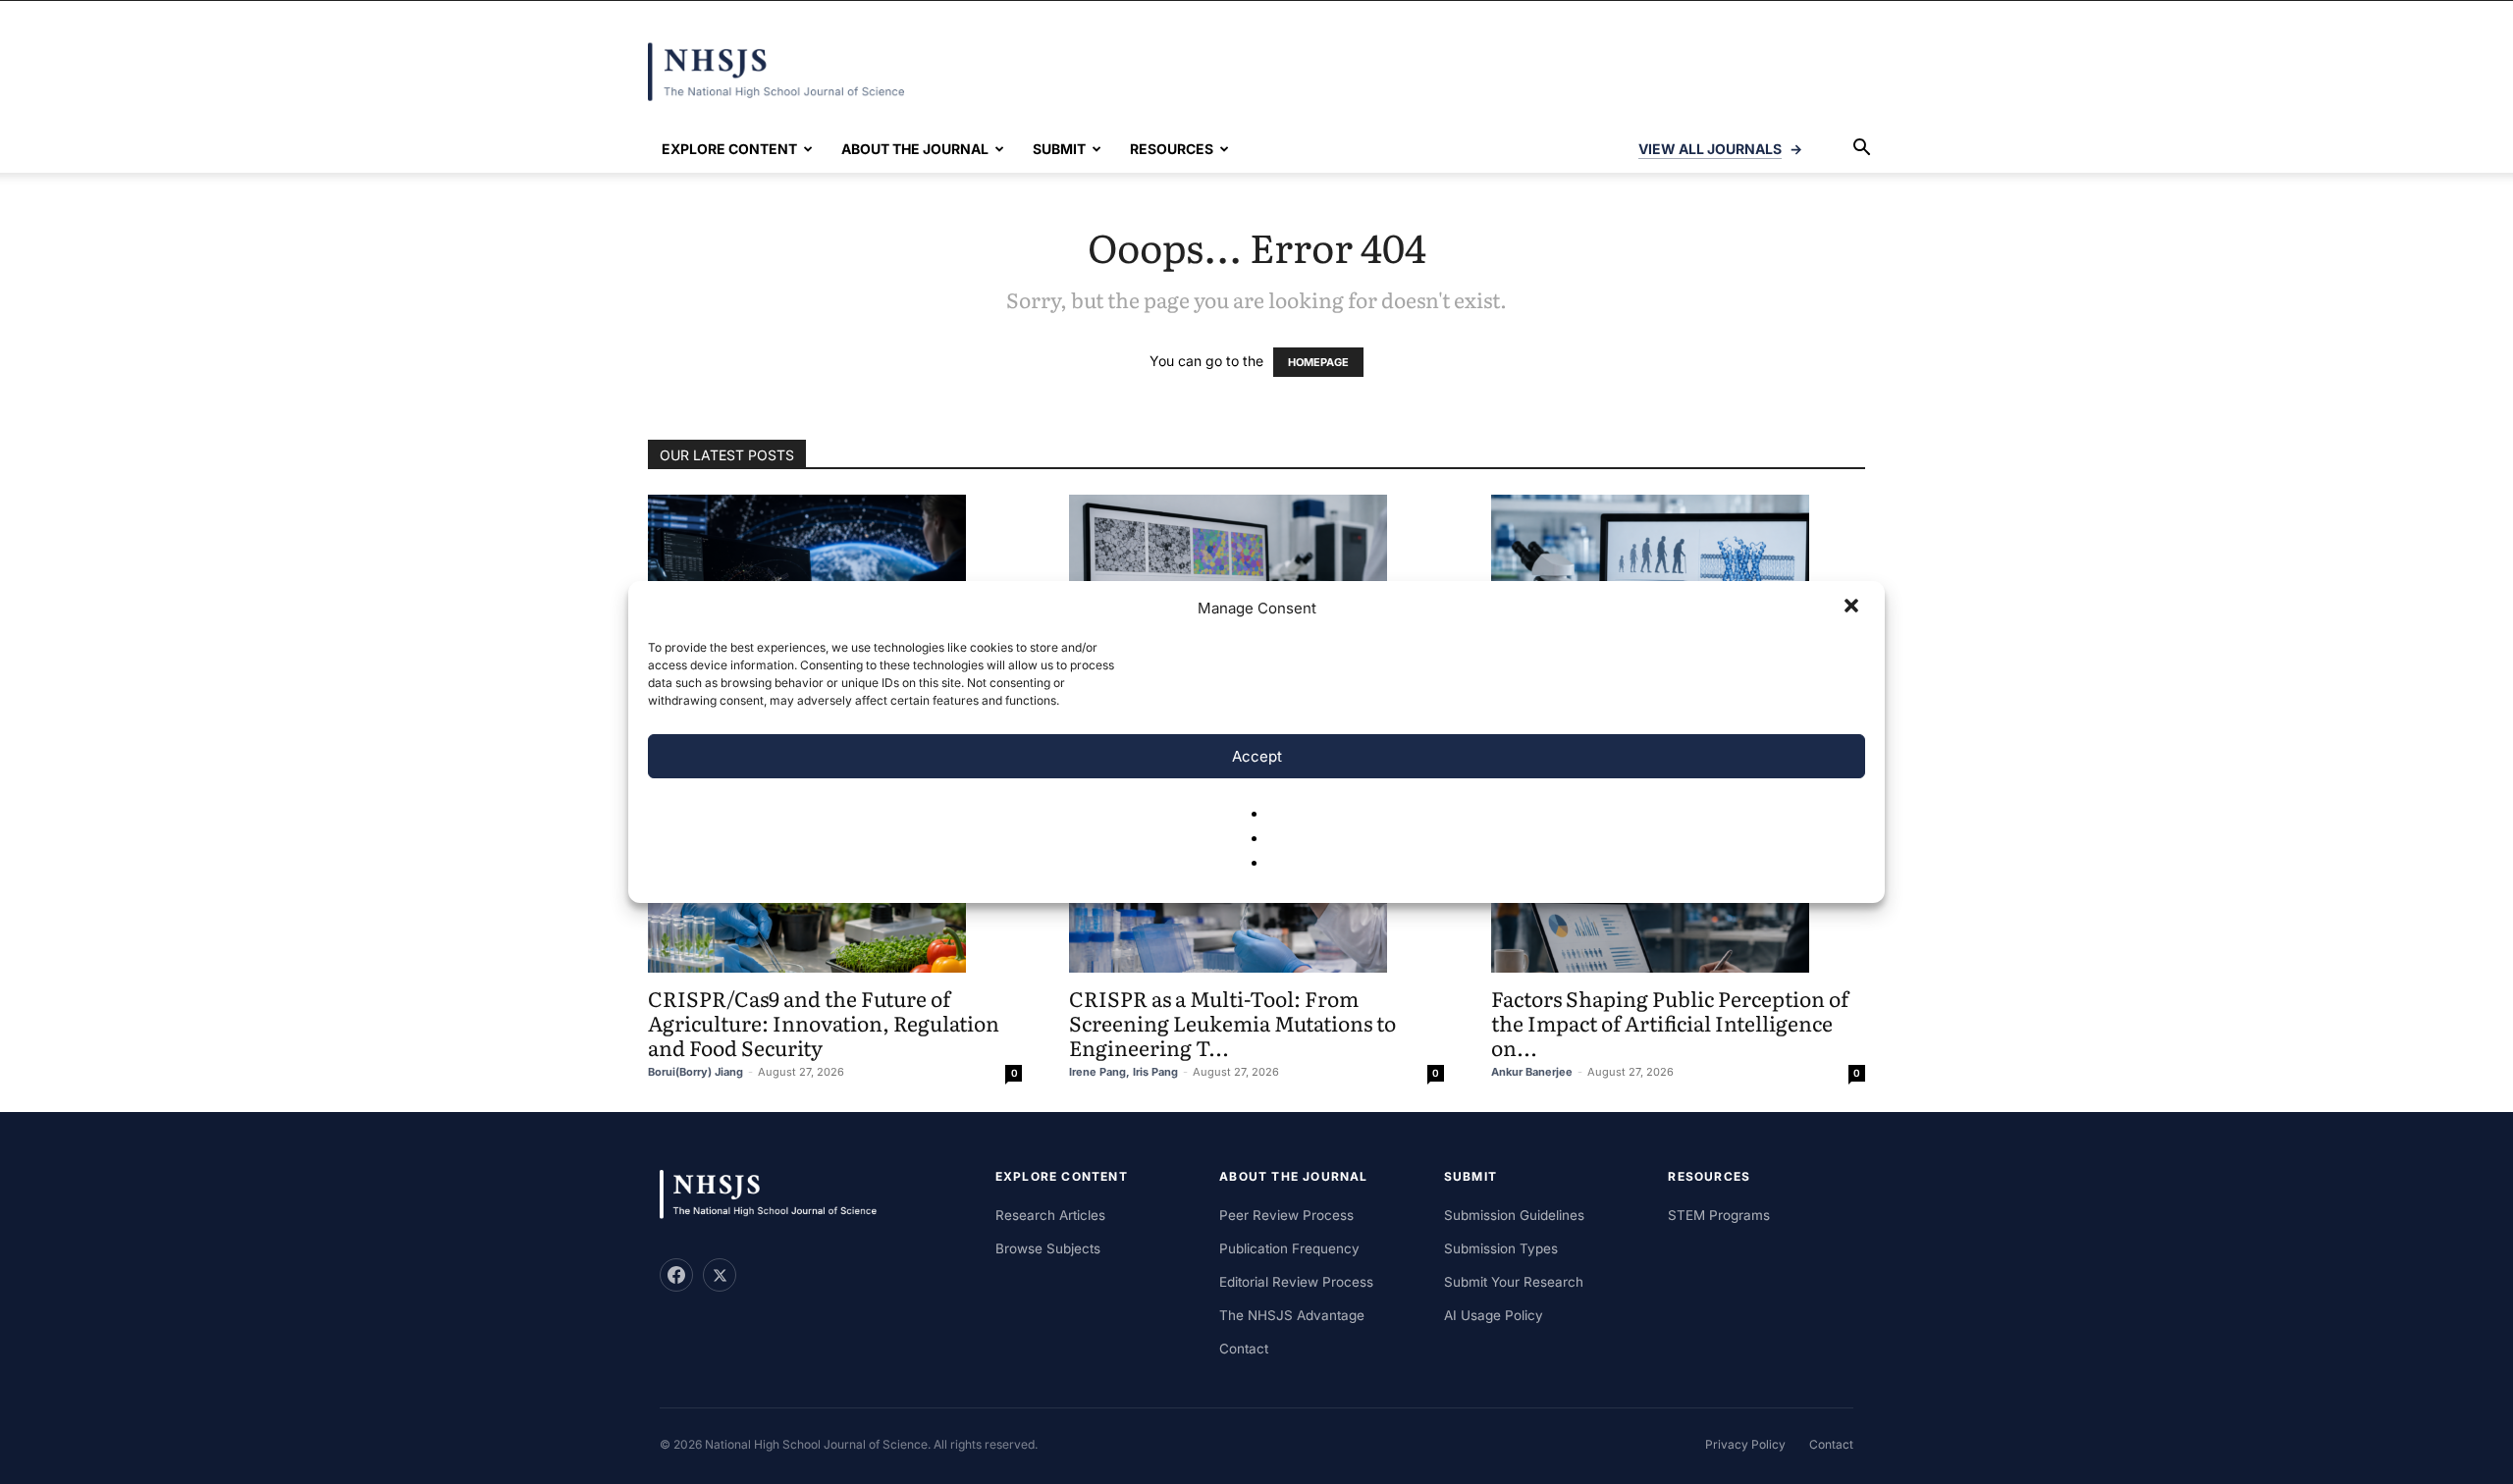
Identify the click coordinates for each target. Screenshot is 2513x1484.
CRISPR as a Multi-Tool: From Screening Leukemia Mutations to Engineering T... (1232, 1022)
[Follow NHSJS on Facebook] (676, 1275)
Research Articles (1050, 1215)
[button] (1853, 608)
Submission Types (1501, 1248)
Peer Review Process (1286, 1215)
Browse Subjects (1048, 1248)
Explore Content (729, 149)
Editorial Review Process (1296, 1282)
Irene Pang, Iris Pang (1123, 1072)
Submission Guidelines (1514, 1215)
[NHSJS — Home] (777, 1195)
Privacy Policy (1745, 1444)
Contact (1244, 1349)
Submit (1059, 149)
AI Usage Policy (1494, 1315)
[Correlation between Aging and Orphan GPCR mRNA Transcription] (1678, 573)
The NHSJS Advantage (1292, 1315)
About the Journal (915, 149)
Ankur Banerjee (1532, 1072)
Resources (1172, 149)
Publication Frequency (1289, 1248)
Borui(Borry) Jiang (695, 1072)
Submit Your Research (1514, 1282)
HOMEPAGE (1318, 362)
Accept (1257, 756)
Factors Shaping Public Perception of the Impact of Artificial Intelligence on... (1670, 1022)
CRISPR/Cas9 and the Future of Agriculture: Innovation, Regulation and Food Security (824, 1022)
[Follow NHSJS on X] (720, 1275)
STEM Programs (1719, 1215)
